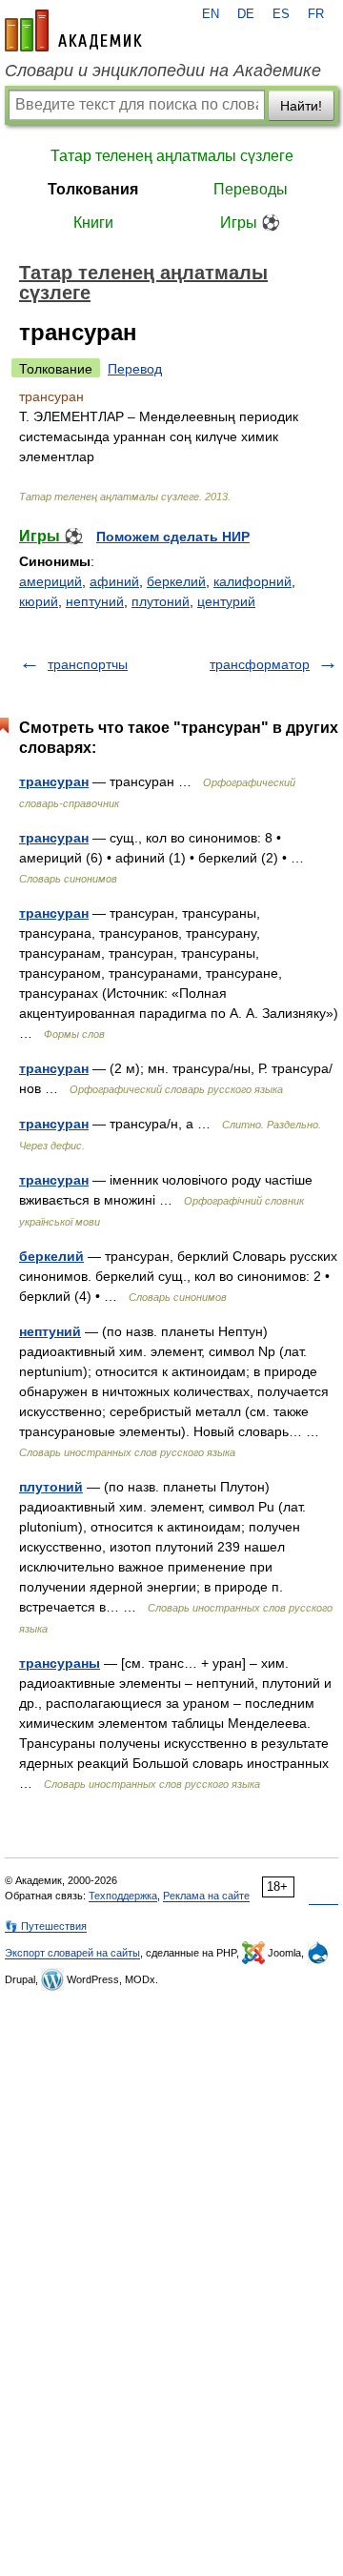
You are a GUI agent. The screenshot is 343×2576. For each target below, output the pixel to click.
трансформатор (260, 664)
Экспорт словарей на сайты (72, 1953)
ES (281, 14)
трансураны (60, 1663)
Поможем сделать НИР (173, 537)
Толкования (93, 189)
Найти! (301, 106)
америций (50, 581)
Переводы (251, 189)
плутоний (161, 601)
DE (246, 14)
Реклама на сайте (206, 1896)
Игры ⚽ (250, 223)
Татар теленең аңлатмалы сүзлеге (172, 156)
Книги (93, 223)
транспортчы (88, 664)
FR (316, 14)
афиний (114, 581)
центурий (226, 601)
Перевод (135, 369)
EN (211, 14)
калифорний (252, 581)
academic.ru (73, 30)
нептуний (95, 601)
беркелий (176, 581)
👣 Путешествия (46, 1926)
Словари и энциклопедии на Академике (163, 71)
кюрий (39, 601)
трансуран (54, 781)
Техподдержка (123, 1896)
